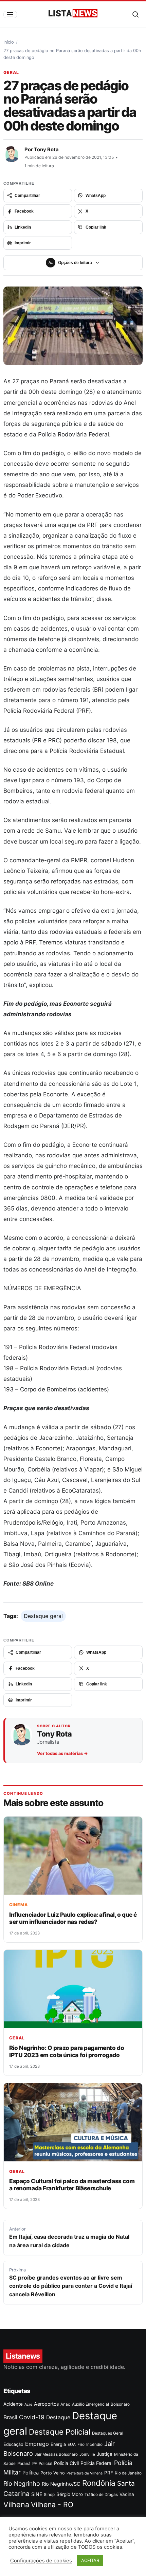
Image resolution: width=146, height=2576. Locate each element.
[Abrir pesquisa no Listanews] (135, 14)
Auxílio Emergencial (90, 2404)
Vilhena (16, 2504)
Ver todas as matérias (62, 1753)
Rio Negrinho (22, 2484)
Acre (28, 2404)
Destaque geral (43, 1616)
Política (31, 2473)
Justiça (105, 2454)
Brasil (10, 2417)
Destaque (58, 2417)
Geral (11, 72)
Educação (13, 2444)
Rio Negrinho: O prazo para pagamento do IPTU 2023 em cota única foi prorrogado (67, 2051)
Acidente (13, 2404)
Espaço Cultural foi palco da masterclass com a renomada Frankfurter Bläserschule (72, 2185)
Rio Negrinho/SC (61, 2484)
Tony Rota (46, 150)
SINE (37, 2494)
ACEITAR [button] (90, 2560)
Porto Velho (53, 2473)
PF (35, 2464)
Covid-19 (32, 2417)
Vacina (127, 2494)
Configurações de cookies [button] (41, 2561)
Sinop (49, 2495)
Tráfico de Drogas (101, 2495)
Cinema (19, 1905)
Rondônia (99, 2483)
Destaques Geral (108, 2433)
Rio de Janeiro (128, 2473)
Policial (45, 2464)
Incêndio (94, 2444)
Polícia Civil (66, 2463)
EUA (72, 2444)
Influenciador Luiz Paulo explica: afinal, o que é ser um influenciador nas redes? (73, 1918)
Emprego (37, 2444)
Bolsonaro (120, 2404)
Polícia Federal (96, 2463)
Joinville (87, 2454)
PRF (109, 2473)
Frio (81, 2444)
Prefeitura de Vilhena (85, 2473)
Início (9, 42)
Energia (58, 2444)
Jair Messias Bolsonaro (56, 2454)
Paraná (24, 2464)
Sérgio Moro (70, 2494)
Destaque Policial (60, 2432)
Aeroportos (46, 2404)
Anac (65, 2404)
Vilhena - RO (52, 2504)
